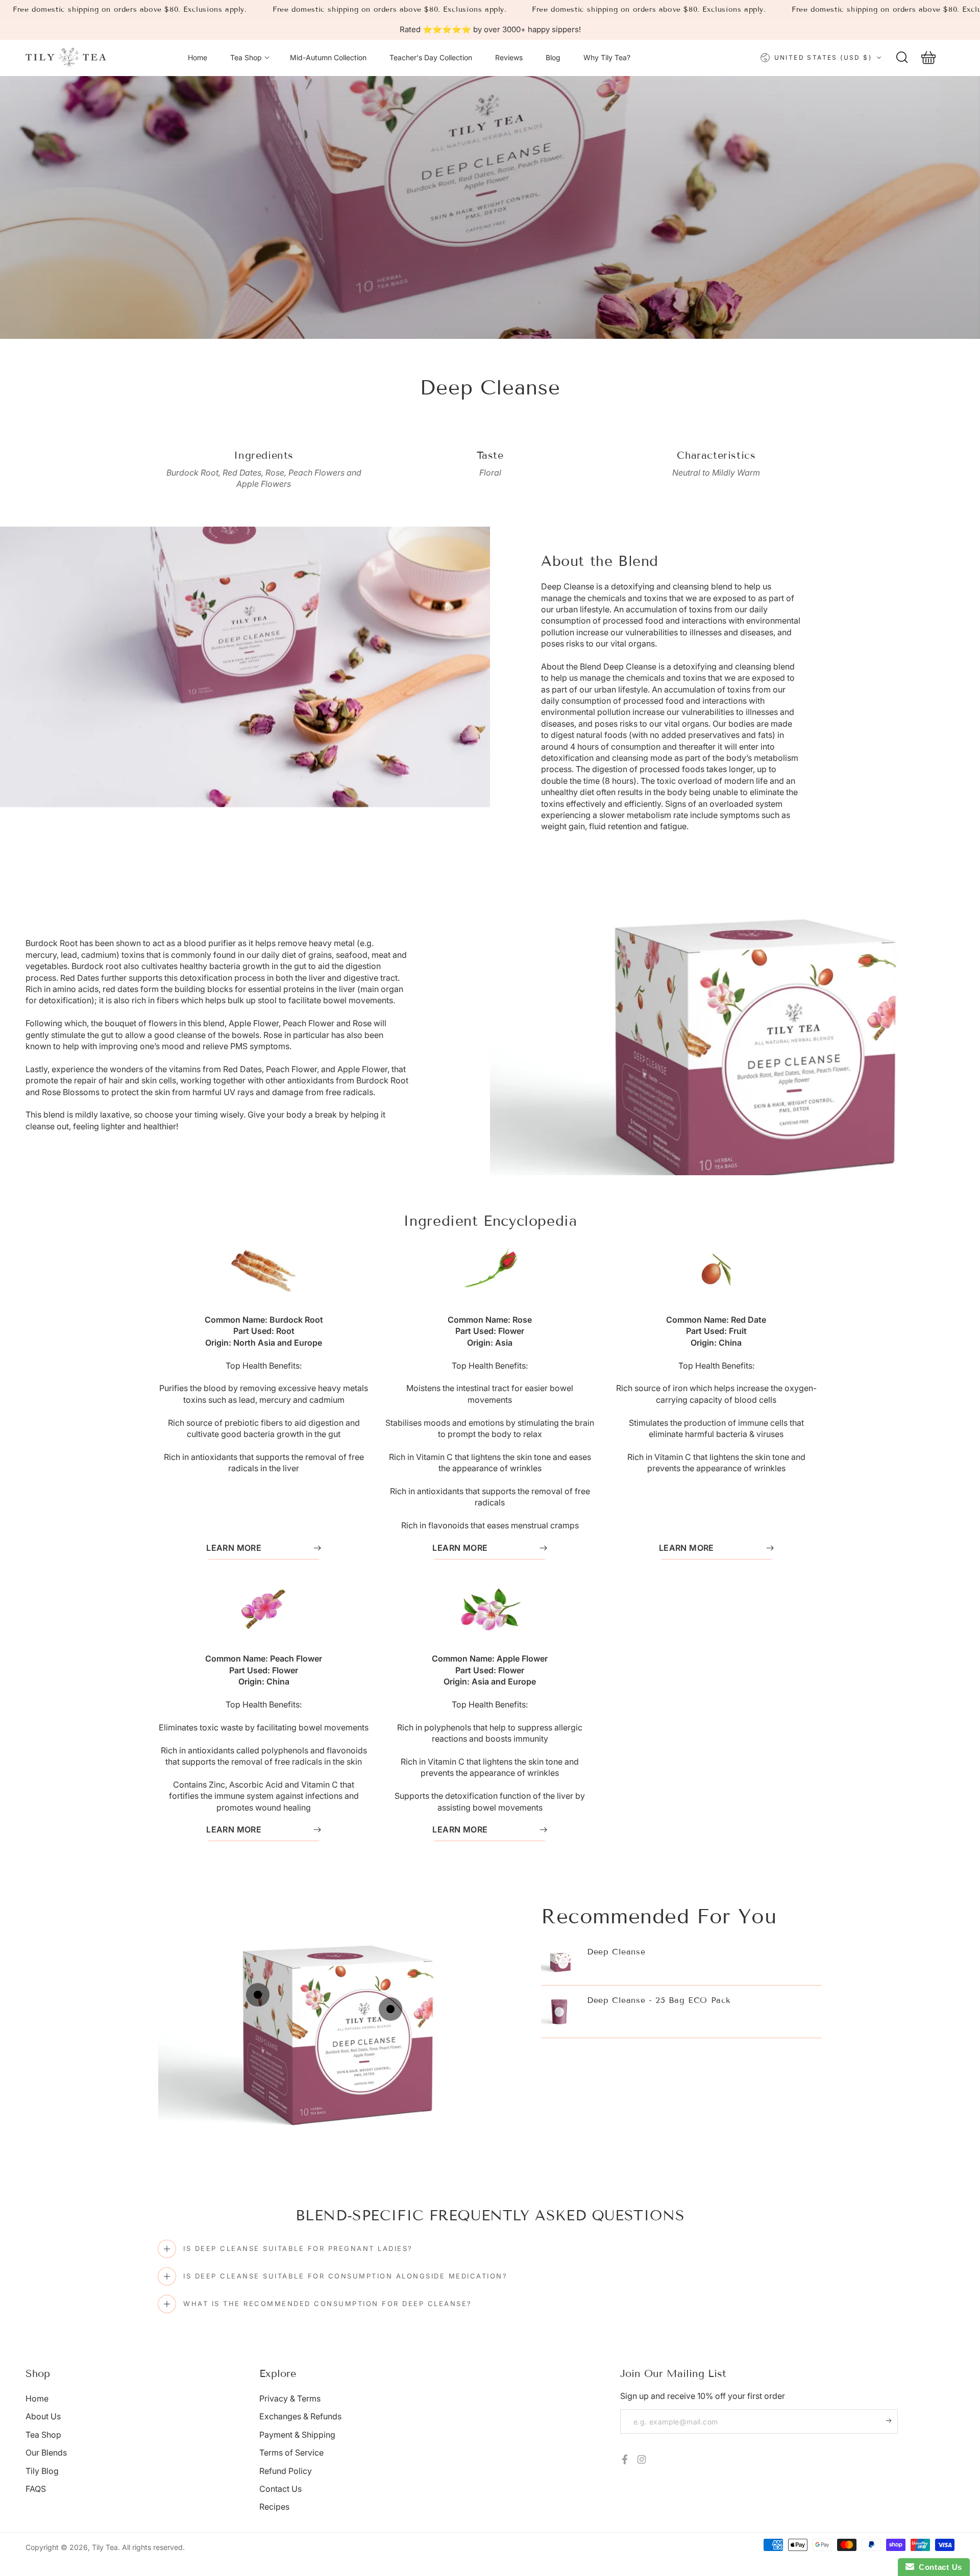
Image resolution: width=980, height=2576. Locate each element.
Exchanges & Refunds (300, 2416)
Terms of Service (291, 2453)
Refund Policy (286, 2471)
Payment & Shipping (297, 2435)
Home (37, 2398)
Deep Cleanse (616, 1952)
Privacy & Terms (290, 2398)
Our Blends (46, 2453)
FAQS (36, 2489)
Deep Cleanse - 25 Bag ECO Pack (659, 2000)
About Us (43, 2416)
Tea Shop (43, 2435)
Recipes (274, 2507)
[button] (902, 58)
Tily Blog (42, 2471)
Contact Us (280, 2489)
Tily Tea (105, 2547)
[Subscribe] (892, 2420)
